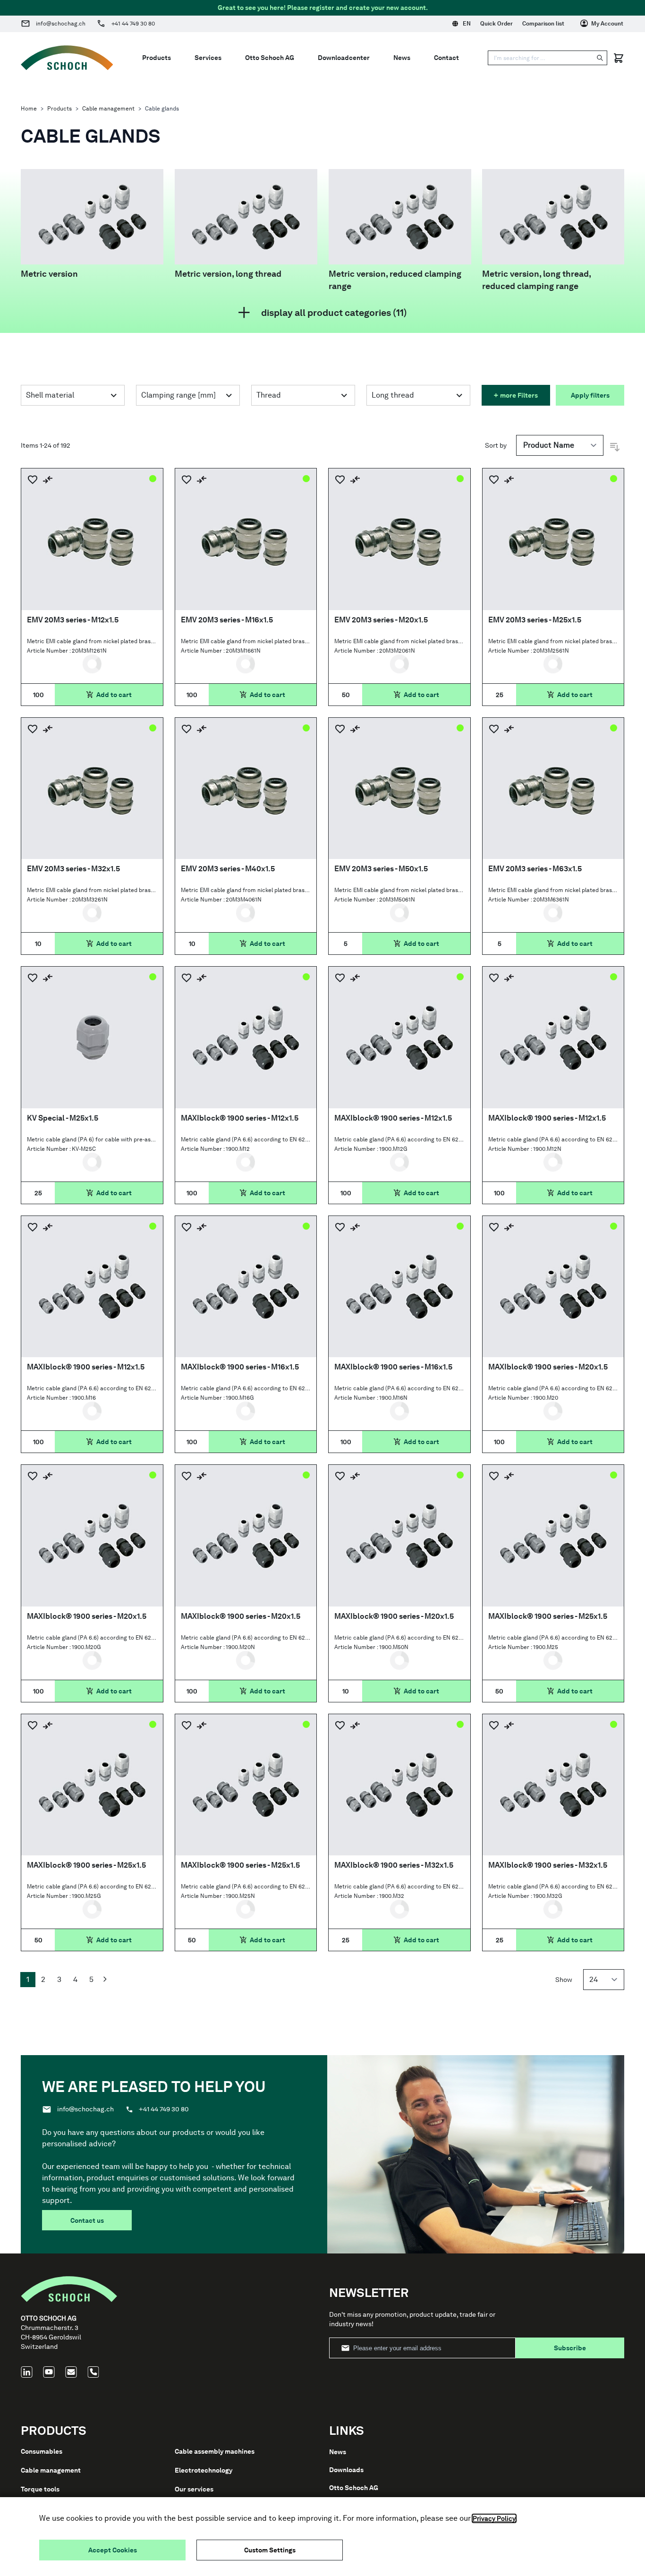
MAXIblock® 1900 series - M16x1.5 (240, 1367)
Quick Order (496, 24)
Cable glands (162, 109)
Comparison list (543, 24)
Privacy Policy (494, 2518)
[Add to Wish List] (33, 480)
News (338, 2452)
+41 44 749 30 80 (133, 24)
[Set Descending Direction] (615, 447)
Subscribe (570, 2348)
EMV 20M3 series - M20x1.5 (381, 620)
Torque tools (40, 2489)
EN (467, 24)
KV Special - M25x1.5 (63, 1118)
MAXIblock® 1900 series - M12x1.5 (240, 1118)
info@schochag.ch (61, 24)
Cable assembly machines (215, 2451)
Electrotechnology (204, 2470)
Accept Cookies (113, 2550)
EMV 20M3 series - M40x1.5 (228, 869)
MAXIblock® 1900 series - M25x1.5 (548, 1616)
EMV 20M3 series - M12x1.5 (73, 620)
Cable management (108, 109)
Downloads (346, 2470)
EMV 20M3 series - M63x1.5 (535, 869)
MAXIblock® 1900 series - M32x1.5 (394, 1865)
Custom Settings (270, 2550)
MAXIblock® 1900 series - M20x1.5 (548, 1367)
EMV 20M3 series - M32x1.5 (73, 869)
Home (29, 109)
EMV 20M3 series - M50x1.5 (381, 869)
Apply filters (590, 395)
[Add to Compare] (48, 480)
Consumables (42, 2451)
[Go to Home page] (67, 58)
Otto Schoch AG (354, 2488)
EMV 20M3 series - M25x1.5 (535, 620)
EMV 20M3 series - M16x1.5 (227, 620)
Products (59, 109)
